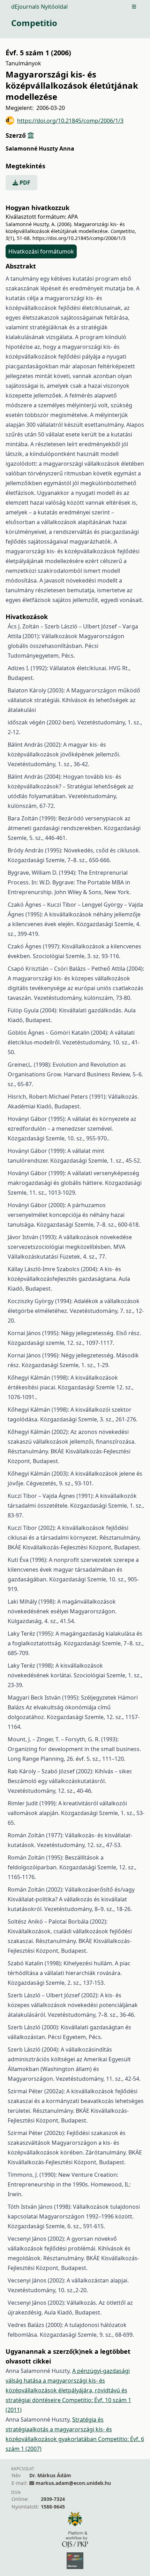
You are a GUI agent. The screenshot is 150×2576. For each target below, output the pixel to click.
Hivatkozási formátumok (41, 251)
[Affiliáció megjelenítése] (31, 135)
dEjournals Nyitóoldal (39, 7)
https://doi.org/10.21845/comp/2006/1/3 (70, 121)
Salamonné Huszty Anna (40, 149)
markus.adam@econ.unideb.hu (73, 2483)
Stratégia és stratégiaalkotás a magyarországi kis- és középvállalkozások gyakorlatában (59, 2429)
